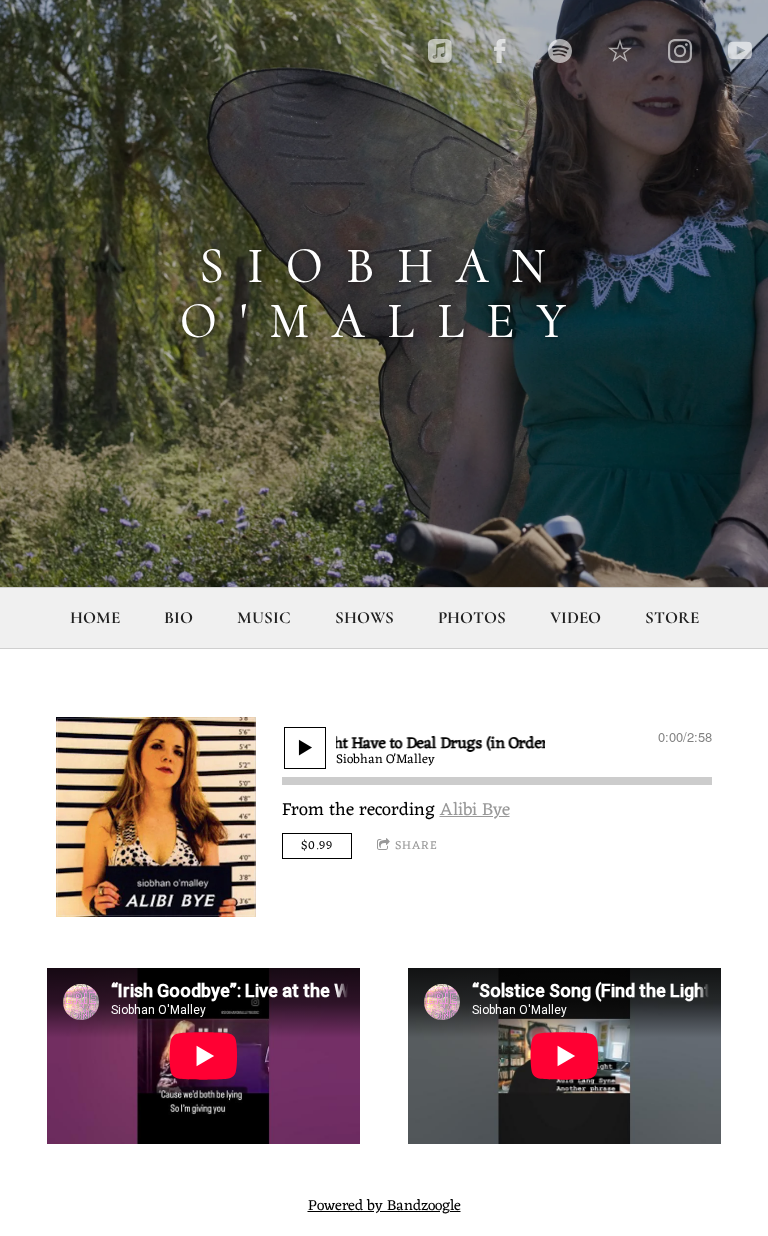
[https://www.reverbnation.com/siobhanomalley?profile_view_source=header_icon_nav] (620, 51)
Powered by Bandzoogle (384, 1206)
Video (575, 617)
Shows (364, 617)
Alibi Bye (475, 810)
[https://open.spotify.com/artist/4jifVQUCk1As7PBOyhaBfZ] (560, 51)
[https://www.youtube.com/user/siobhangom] (740, 51)
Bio (178, 617)
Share (416, 846)
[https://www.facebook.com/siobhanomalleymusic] (500, 51)
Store (672, 617)
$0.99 (317, 846)
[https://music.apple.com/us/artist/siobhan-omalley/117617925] (440, 51)
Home (95, 617)
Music (264, 617)
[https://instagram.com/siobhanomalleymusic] (680, 51)
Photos (472, 617)
